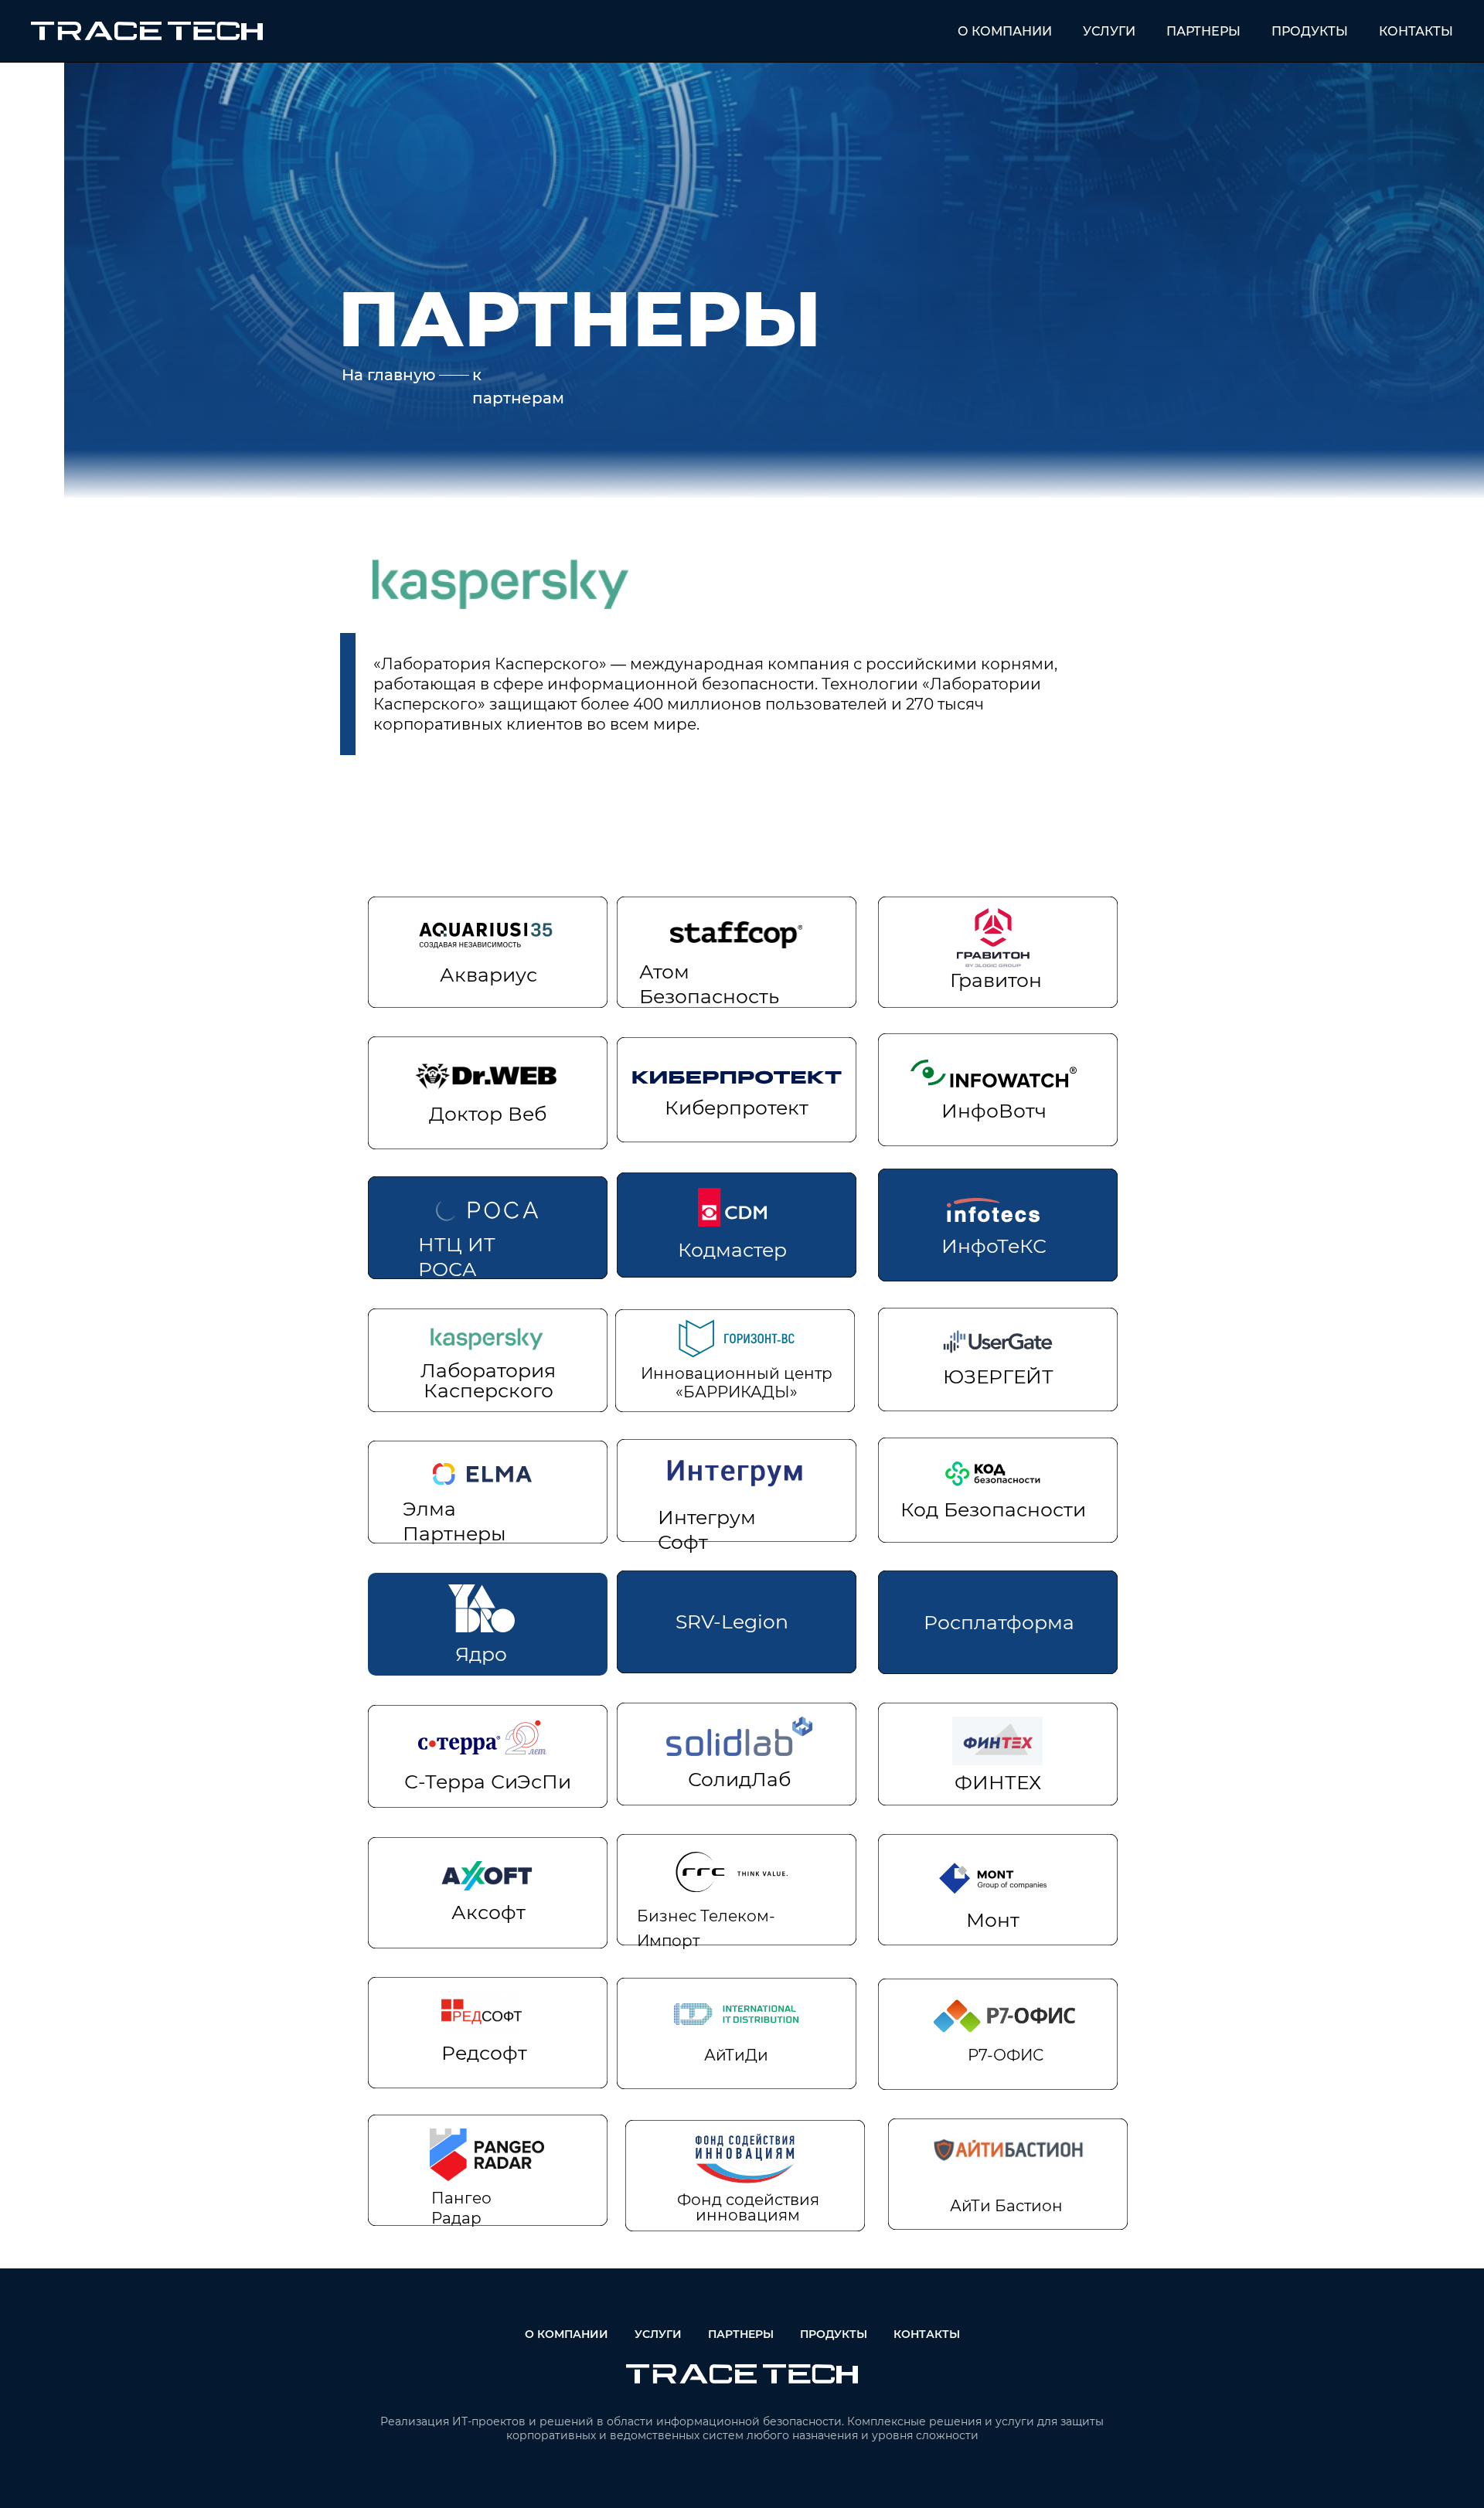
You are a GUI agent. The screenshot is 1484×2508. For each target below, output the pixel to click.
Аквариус (488, 975)
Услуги (1109, 31)
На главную (389, 375)
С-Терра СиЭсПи (488, 1781)
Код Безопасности (993, 1509)
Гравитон (996, 980)
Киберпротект (737, 1108)
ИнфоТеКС (994, 1246)
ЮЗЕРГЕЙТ (998, 1377)
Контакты (1416, 31)
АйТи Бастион (1006, 2206)
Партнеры (1203, 31)
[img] (488, 1075)
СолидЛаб (739, 1779)
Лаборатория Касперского (488, 1380)
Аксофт (488, 1912)
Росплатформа (999, 1622)
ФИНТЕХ (998, 1782)
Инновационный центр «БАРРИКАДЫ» (737, 1383)
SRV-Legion (732, 1622)
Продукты (1310, 31)
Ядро (481, 1654)
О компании (1005, 31)
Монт (993, 1920)
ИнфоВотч (994, 1111)
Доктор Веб (488, 1114)
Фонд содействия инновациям (748, 2207)
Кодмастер (732, 1250)
